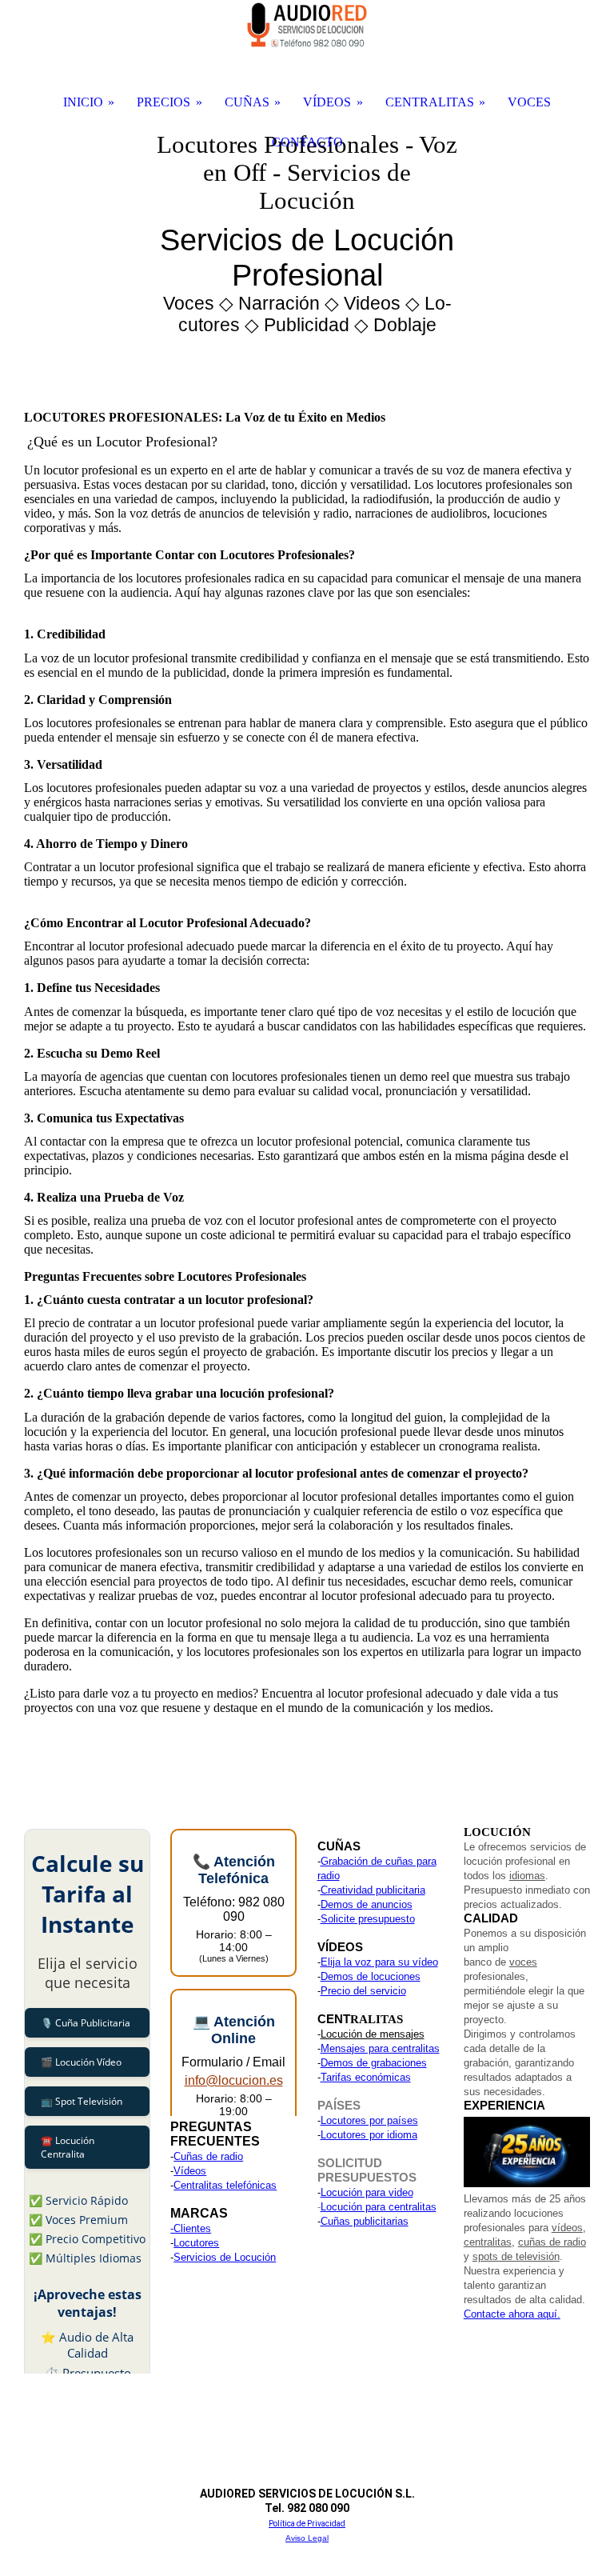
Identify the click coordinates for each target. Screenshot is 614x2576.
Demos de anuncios (367, 1904)
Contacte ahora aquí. (512, 2314)
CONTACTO (307, 142)
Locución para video (367, 2192)
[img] (307, 240)
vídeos (567, 2228)
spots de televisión (516, 2256)
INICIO (83, 102)
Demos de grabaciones (374, 2063)
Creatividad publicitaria (373, 1890)
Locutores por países (369, 2120)
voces (523, 1962)
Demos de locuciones (371, 1976)
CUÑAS (247, 102)
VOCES (529, 102)
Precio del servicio (363, 1991)
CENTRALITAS (430, 102)
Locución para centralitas (379, 2207)
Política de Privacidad (307, 2524)
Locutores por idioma (369, 2135)
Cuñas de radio (208, 2156)
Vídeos (190, 2171)
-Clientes (191, 2228)
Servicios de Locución (225, 2257)
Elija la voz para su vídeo (379, 1962)
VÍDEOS (327, 102)
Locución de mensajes (373, 2034)
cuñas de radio (552, 2242)
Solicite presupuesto (368, 1919)
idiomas (527, 1876)
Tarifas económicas (366, 2077)
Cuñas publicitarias (365, 2221)
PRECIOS (163, 102)
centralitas (488, 2242)
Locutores (196, 2243)
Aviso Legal (307, 2538)
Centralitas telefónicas (225, 2185)
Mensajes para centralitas (380, 2048)
